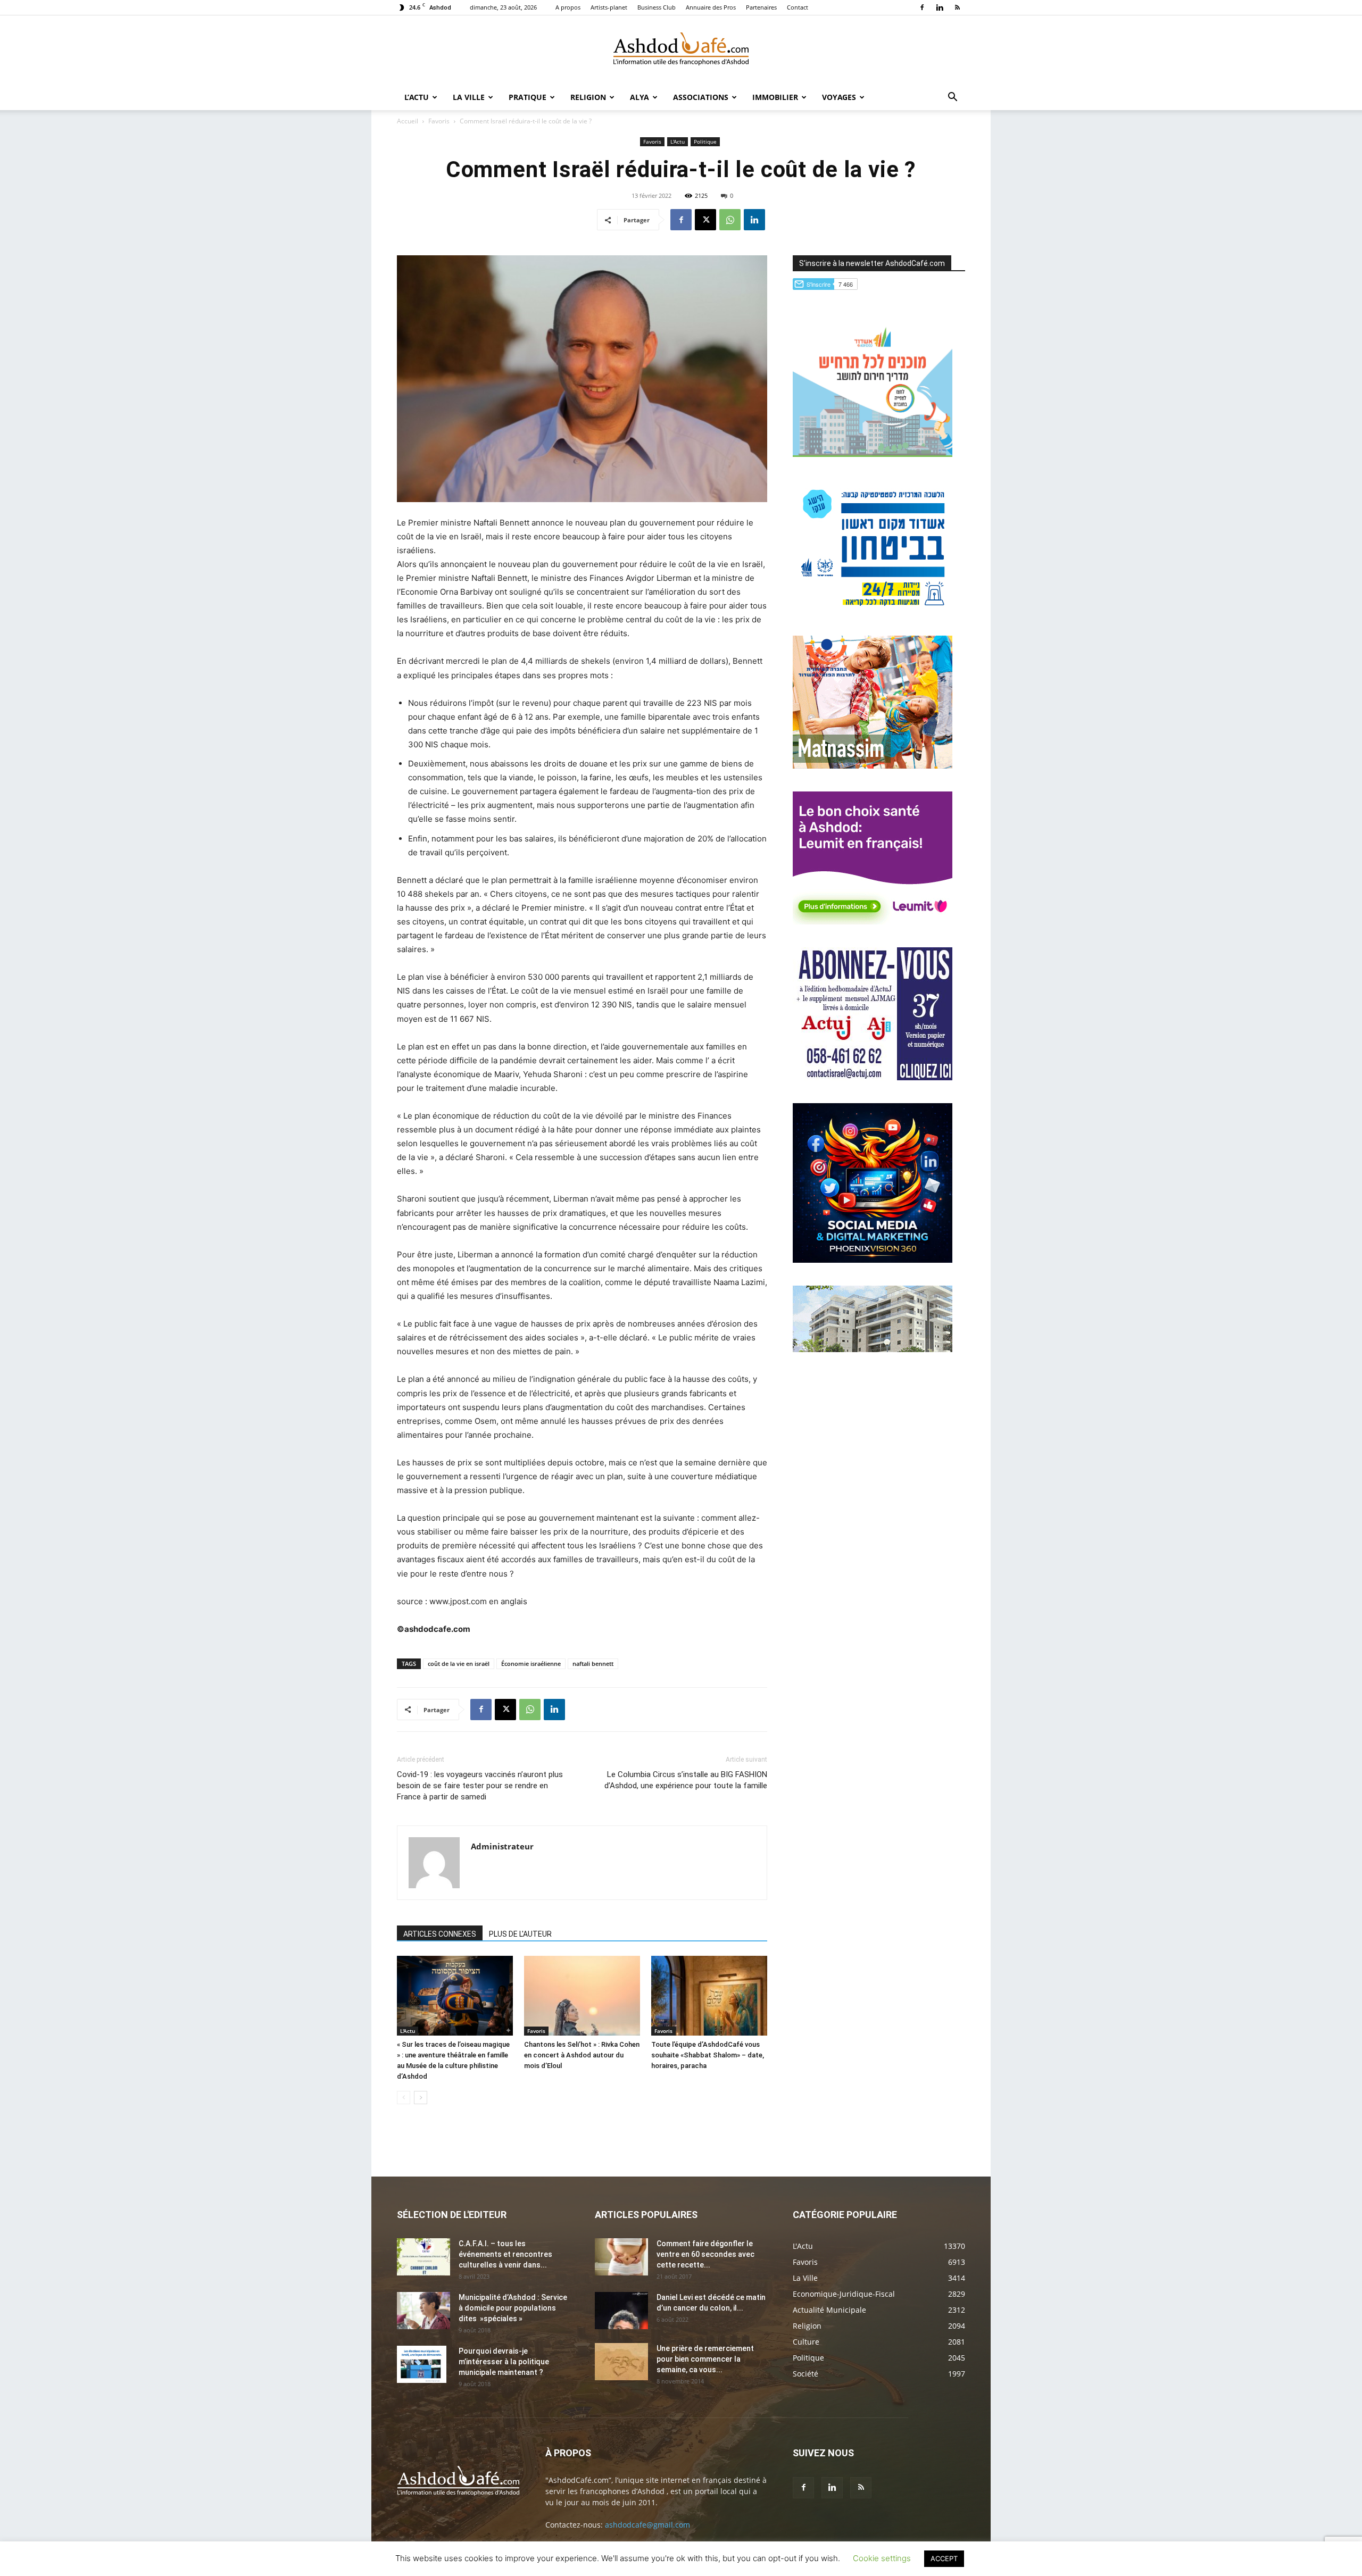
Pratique (528, 97)
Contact (798, 7)
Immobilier (775, 97)
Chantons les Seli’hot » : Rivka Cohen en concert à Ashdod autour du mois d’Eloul (582, 2055)
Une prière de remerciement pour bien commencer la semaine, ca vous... (705, 2359)
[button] (952, 98)
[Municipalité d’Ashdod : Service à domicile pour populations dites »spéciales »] (423, 2311)
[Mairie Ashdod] (873, 610)
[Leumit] (873, 922)
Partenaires (761, 7)
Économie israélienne (531, 1664)
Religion (588, 97)
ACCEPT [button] (944, 2558)
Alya (640, 97)
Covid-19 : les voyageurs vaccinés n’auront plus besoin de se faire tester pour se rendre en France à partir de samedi (480, 1786)
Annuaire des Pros (711, 7)
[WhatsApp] (730, 220)
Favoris (439, 121)
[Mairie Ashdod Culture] (873, 766)
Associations (701, 97)
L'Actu (678, 141)
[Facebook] (922, 7)
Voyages (839, 97)
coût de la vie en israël (459, 1664)
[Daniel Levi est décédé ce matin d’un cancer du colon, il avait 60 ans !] (621, 2311)
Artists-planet (609, 7)
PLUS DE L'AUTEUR (520, 1934)
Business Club (657, 7)
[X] (705, 220)
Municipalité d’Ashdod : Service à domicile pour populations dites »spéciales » (513, 2308)
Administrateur (502, 1846)
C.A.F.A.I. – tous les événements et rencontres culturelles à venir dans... (505, 2254)
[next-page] (421, 2098)
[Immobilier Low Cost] (873, 1349)
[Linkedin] (940, 7)
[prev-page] (404, 2098)
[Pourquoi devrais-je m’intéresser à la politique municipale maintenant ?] (422, 2364)
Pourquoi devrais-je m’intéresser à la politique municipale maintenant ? (504, 2362)
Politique (705, 141)
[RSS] (957, 7)
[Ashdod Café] (681, 51)
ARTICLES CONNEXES (440, 1934)
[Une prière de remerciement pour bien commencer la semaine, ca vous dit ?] (621, 2362)
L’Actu (417, 97)
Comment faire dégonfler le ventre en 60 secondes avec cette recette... (705, 2254)
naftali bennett (593, 1664)
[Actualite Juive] (873, 1077)
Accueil (408, 121)
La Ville (469, 97)
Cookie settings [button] (882, 2558)
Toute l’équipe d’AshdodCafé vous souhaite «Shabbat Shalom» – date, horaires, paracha (708, 2055)
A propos (568, 7)
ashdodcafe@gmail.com (647, 2525)
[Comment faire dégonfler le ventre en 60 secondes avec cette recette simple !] (621, 2257)
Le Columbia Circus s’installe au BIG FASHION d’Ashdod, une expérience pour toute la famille (686, 1780)
